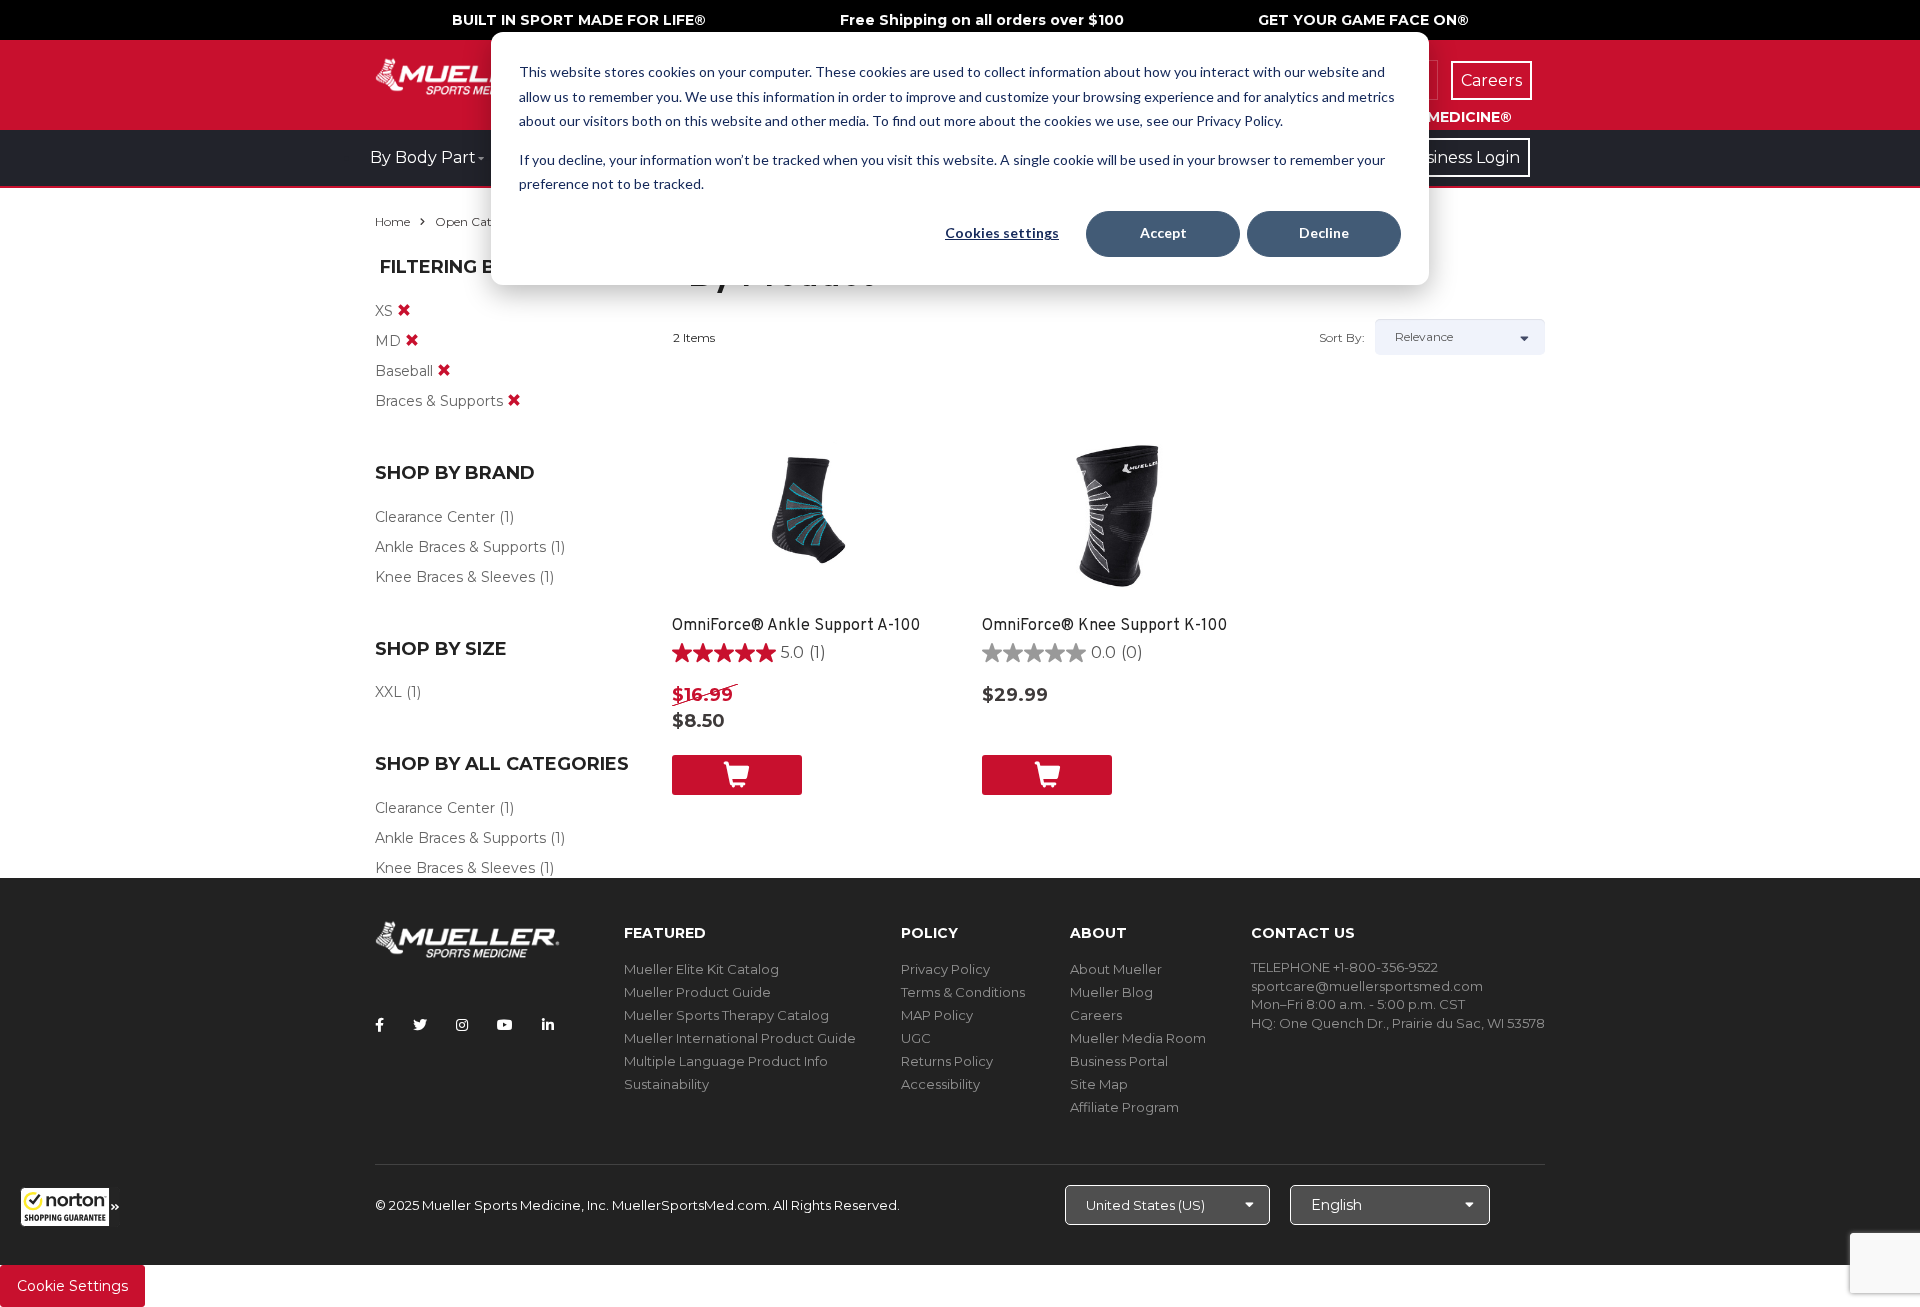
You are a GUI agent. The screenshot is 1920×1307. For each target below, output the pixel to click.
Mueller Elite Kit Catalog (701, 969)
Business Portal (1119, 1061)
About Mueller (1116, 969)
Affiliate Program (1124, 1107)
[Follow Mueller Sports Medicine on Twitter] (420, 1025)
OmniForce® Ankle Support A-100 (796, 626)
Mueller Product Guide (697, 992)
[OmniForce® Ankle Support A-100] (807, 515)
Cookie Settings (72, 1286)
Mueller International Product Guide (740, 1038)
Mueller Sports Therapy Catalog (726, 1015)
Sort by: (1342, 337)
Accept (1163, 232)
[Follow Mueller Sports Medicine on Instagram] (462, 1025)
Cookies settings (1002, 232)
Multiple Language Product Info (726, 1061)
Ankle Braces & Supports (460, 547)
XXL (388, 692)
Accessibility (940, 1084)
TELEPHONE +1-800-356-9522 (1344, 967)
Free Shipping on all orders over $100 (982, 20)
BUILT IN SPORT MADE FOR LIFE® (579, 20)
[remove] (404, 311)
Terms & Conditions (963, 992)
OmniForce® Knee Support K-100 (1104, 626)
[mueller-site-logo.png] (467, 74)
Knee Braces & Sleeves (455, 577)
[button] (70, 1207)
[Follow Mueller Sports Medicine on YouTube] (505, 1025)
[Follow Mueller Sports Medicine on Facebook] (379, 1025)
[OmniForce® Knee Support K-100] (1117, 515)
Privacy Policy (945, 969)
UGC (916, 1038)
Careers (1096, 1015)
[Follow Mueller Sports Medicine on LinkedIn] (548, 1025)
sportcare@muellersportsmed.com (1367, 986)
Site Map (1099, 1084)
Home (392, 221)
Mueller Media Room (1138, 1038)
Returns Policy (947, 1061)
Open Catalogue (483, 221)
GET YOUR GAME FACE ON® (1363, 20)
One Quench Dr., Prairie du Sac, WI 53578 (1412, 1023)
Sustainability (666, 1084)
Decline (1324, 232)
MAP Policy (937, 1015)
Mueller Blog (1111, 992)
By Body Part (423, 157)
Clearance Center (435, 517)
